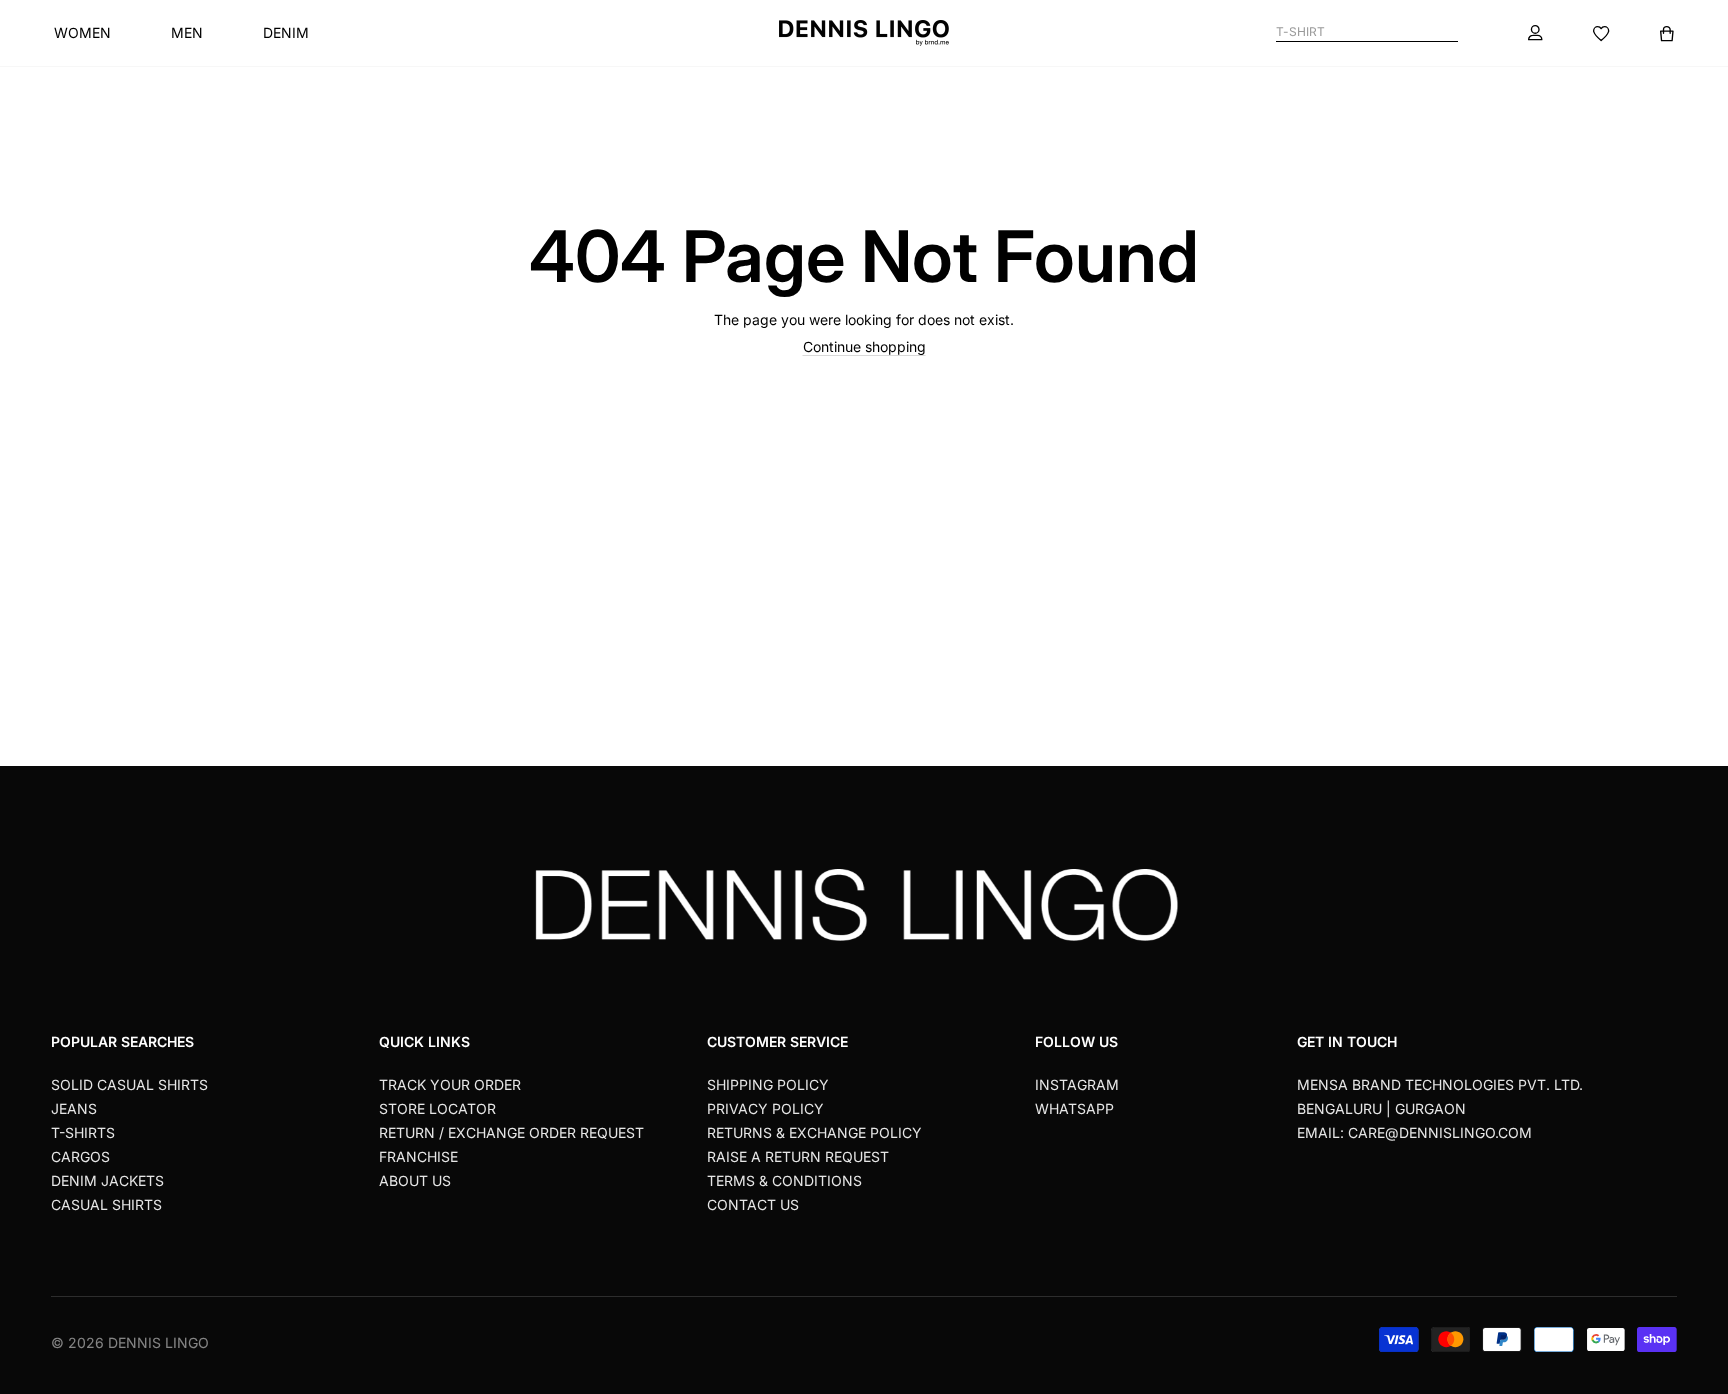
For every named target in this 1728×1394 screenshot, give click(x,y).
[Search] (1449, 32)
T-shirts (83, 1132)
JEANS (74, 1108)
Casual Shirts (106, 1204)
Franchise (418, 1156)
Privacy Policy (765, 1108)
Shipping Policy (768, 1084)
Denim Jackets (107, 1180)
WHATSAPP (1074, 1108)
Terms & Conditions (784, 1180)
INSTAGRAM (1077, 1084)
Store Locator (437, 1108)
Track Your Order (450, 1084)
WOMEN (82, 32)
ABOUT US (415, 1180)
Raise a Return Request (798, 1156)
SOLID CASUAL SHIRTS (129, 1084)
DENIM (286, 32)
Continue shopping (864, 346)
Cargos (80, 1156)
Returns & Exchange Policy (814, 1132)
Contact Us (753, 1204)
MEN (187, 32)
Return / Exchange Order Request (511, 1132)
